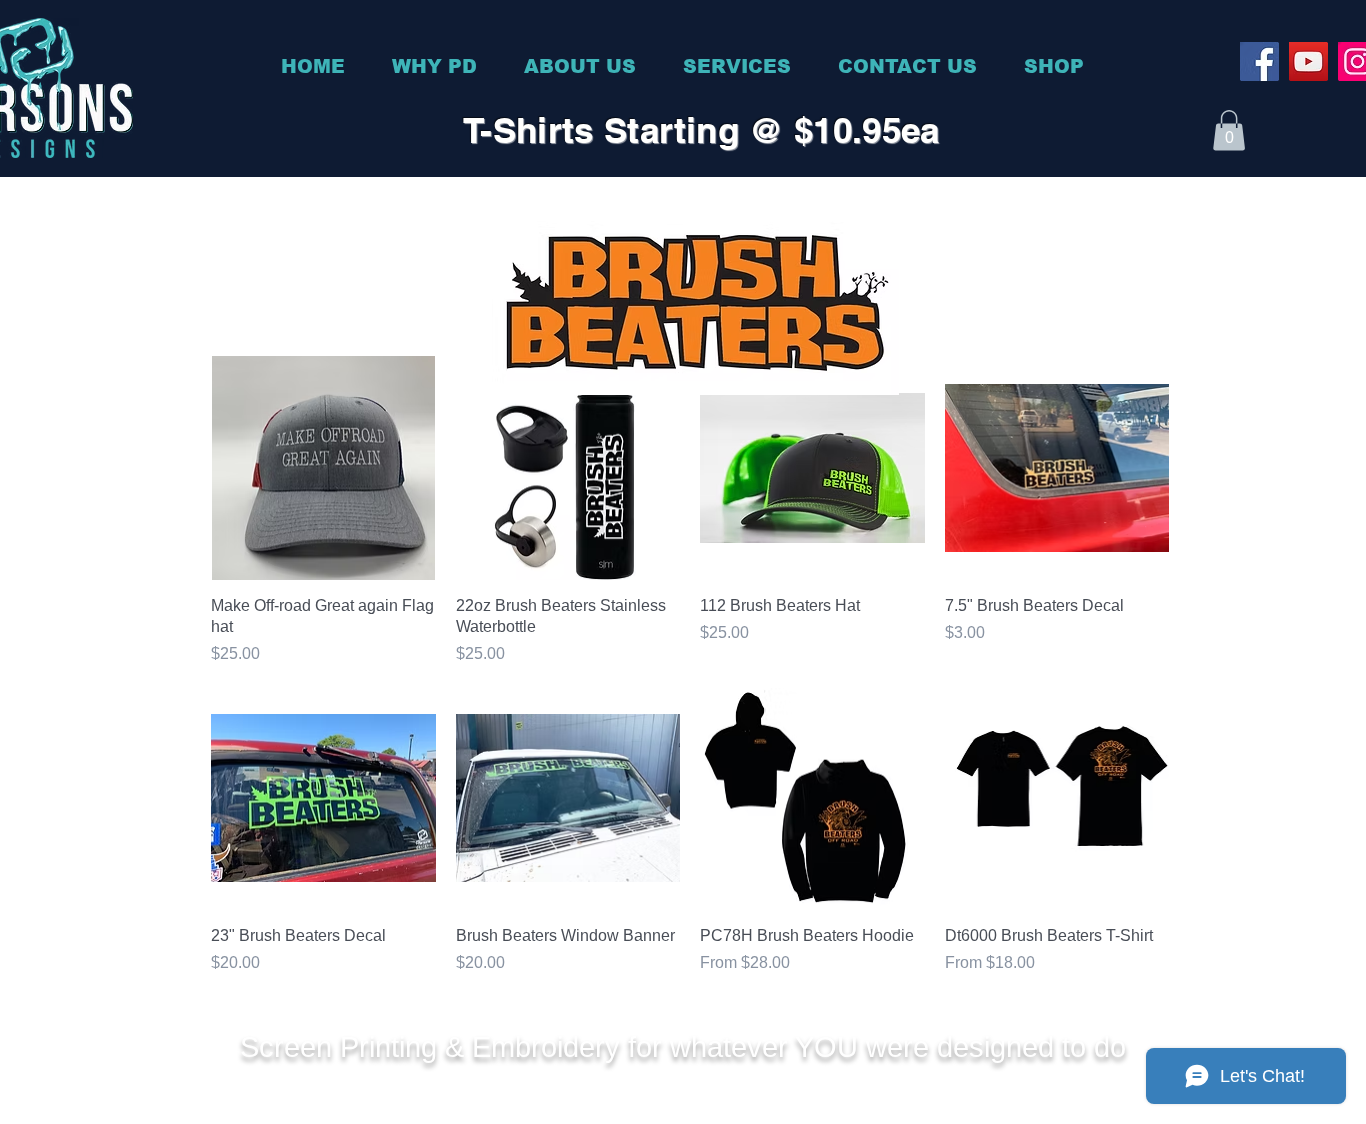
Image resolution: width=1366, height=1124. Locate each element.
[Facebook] (1259, 61)
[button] (1229, 130)
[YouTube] (1308, 61)
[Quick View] (323, 468)
